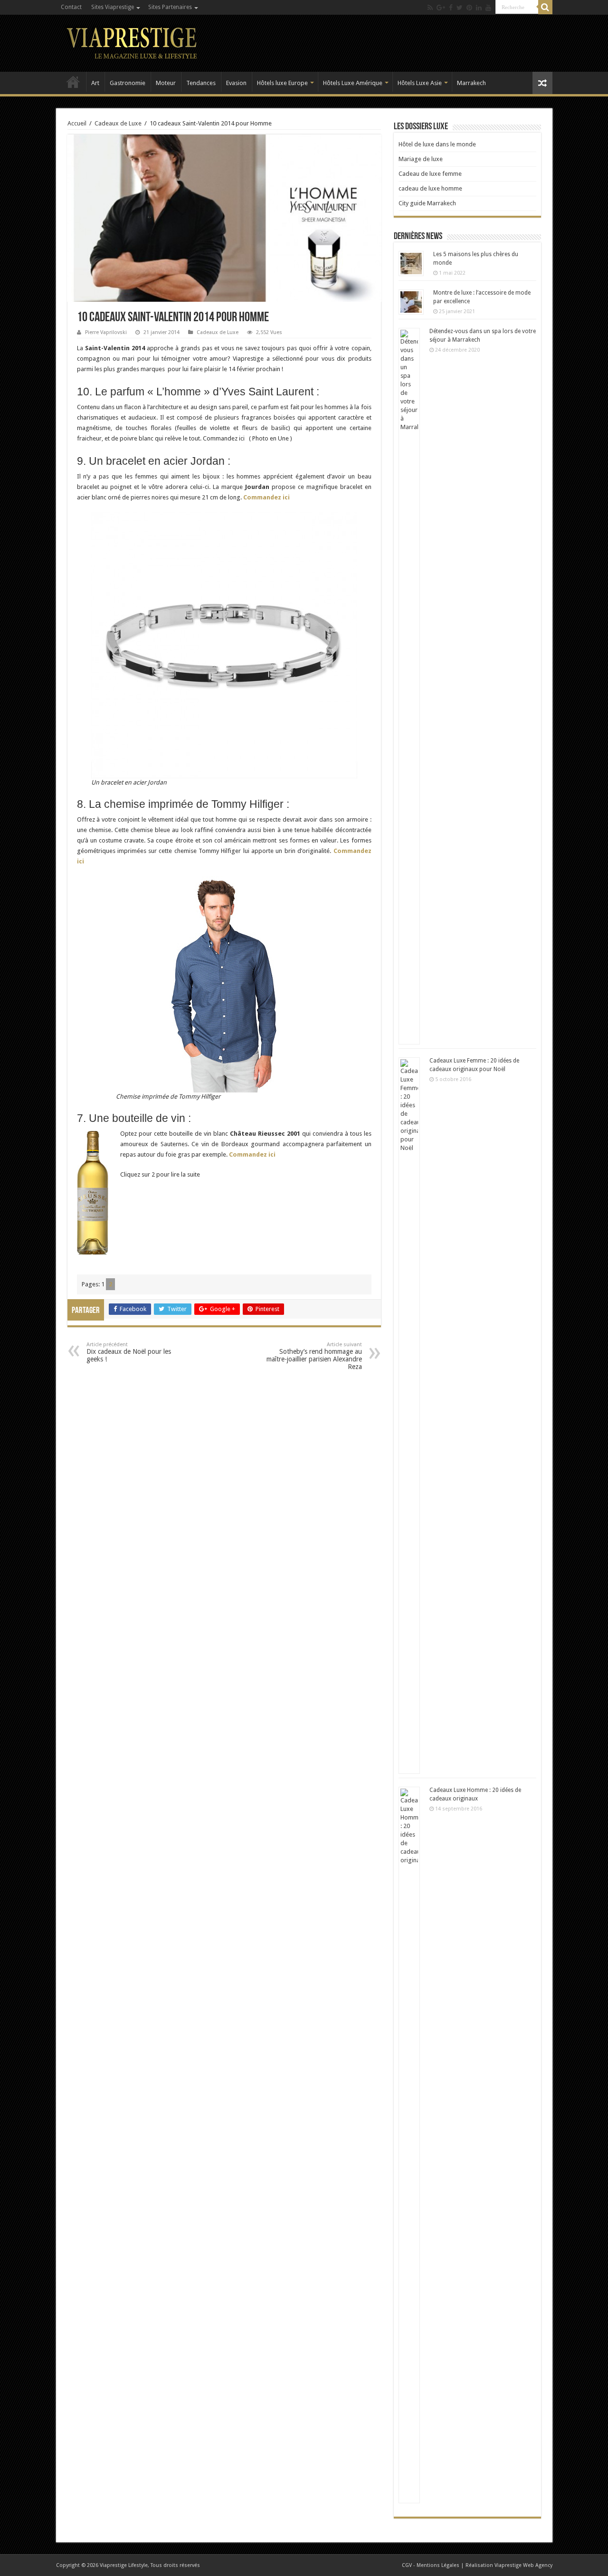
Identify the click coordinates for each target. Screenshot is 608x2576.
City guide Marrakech (427, 203)
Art (95, 83)
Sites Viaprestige (113, 7)
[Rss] (430, 8)
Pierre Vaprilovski (106, 332)
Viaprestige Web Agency (523, 2565)
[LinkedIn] (479, 8)
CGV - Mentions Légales (431, 2565)
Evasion (236, 83)
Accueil (73, 82)
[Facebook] (451, 8)
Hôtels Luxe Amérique (353, 83)
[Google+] (441, 8)
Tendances (201, 83)
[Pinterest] (469, 8)
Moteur (166, 83)
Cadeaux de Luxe (118, 123)
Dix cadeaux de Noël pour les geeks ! (129, 1352)
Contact (71, 7)
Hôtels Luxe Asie (420, 83)
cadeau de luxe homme (430, 188)
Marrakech (471, 83)
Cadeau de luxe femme (430, 174)
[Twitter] (460, 8)
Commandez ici (267, 497)
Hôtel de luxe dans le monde (437, 144)
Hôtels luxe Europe (282, 83)
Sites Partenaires (170, 7)
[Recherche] (545, 7)
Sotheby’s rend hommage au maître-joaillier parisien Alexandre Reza (314, 1356)
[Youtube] (488, 8)
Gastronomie (128, 83)
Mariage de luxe (421, 159)
